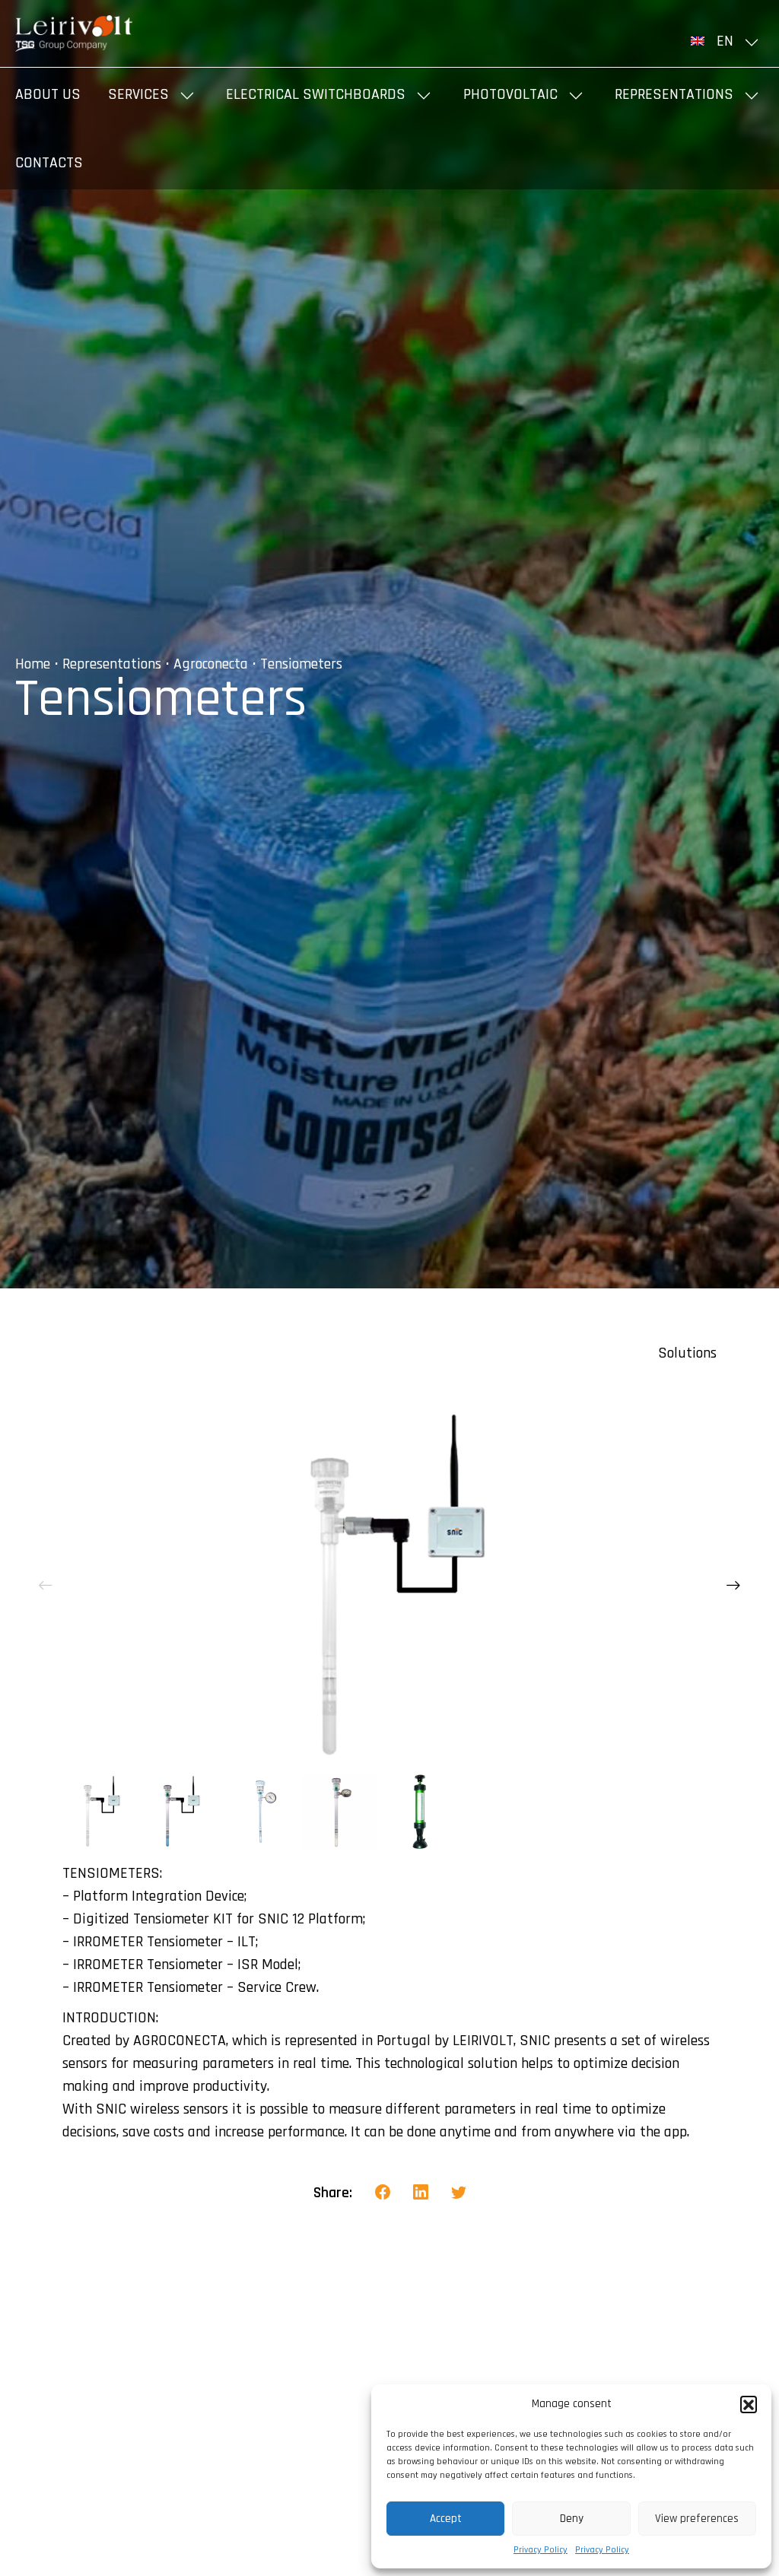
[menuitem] (727, 41)
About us (48, 94)
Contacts (49, 163)
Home (33, 664)
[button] (749, 2404)
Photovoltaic (510, 94)
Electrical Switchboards (316, 94)
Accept (446, 2519)
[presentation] (46, 1586)
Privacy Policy (541, 2550)
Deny (572, 2519)
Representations (674, 94)
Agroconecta (211, 664)
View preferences (697, 2519)
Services (138, 94)
